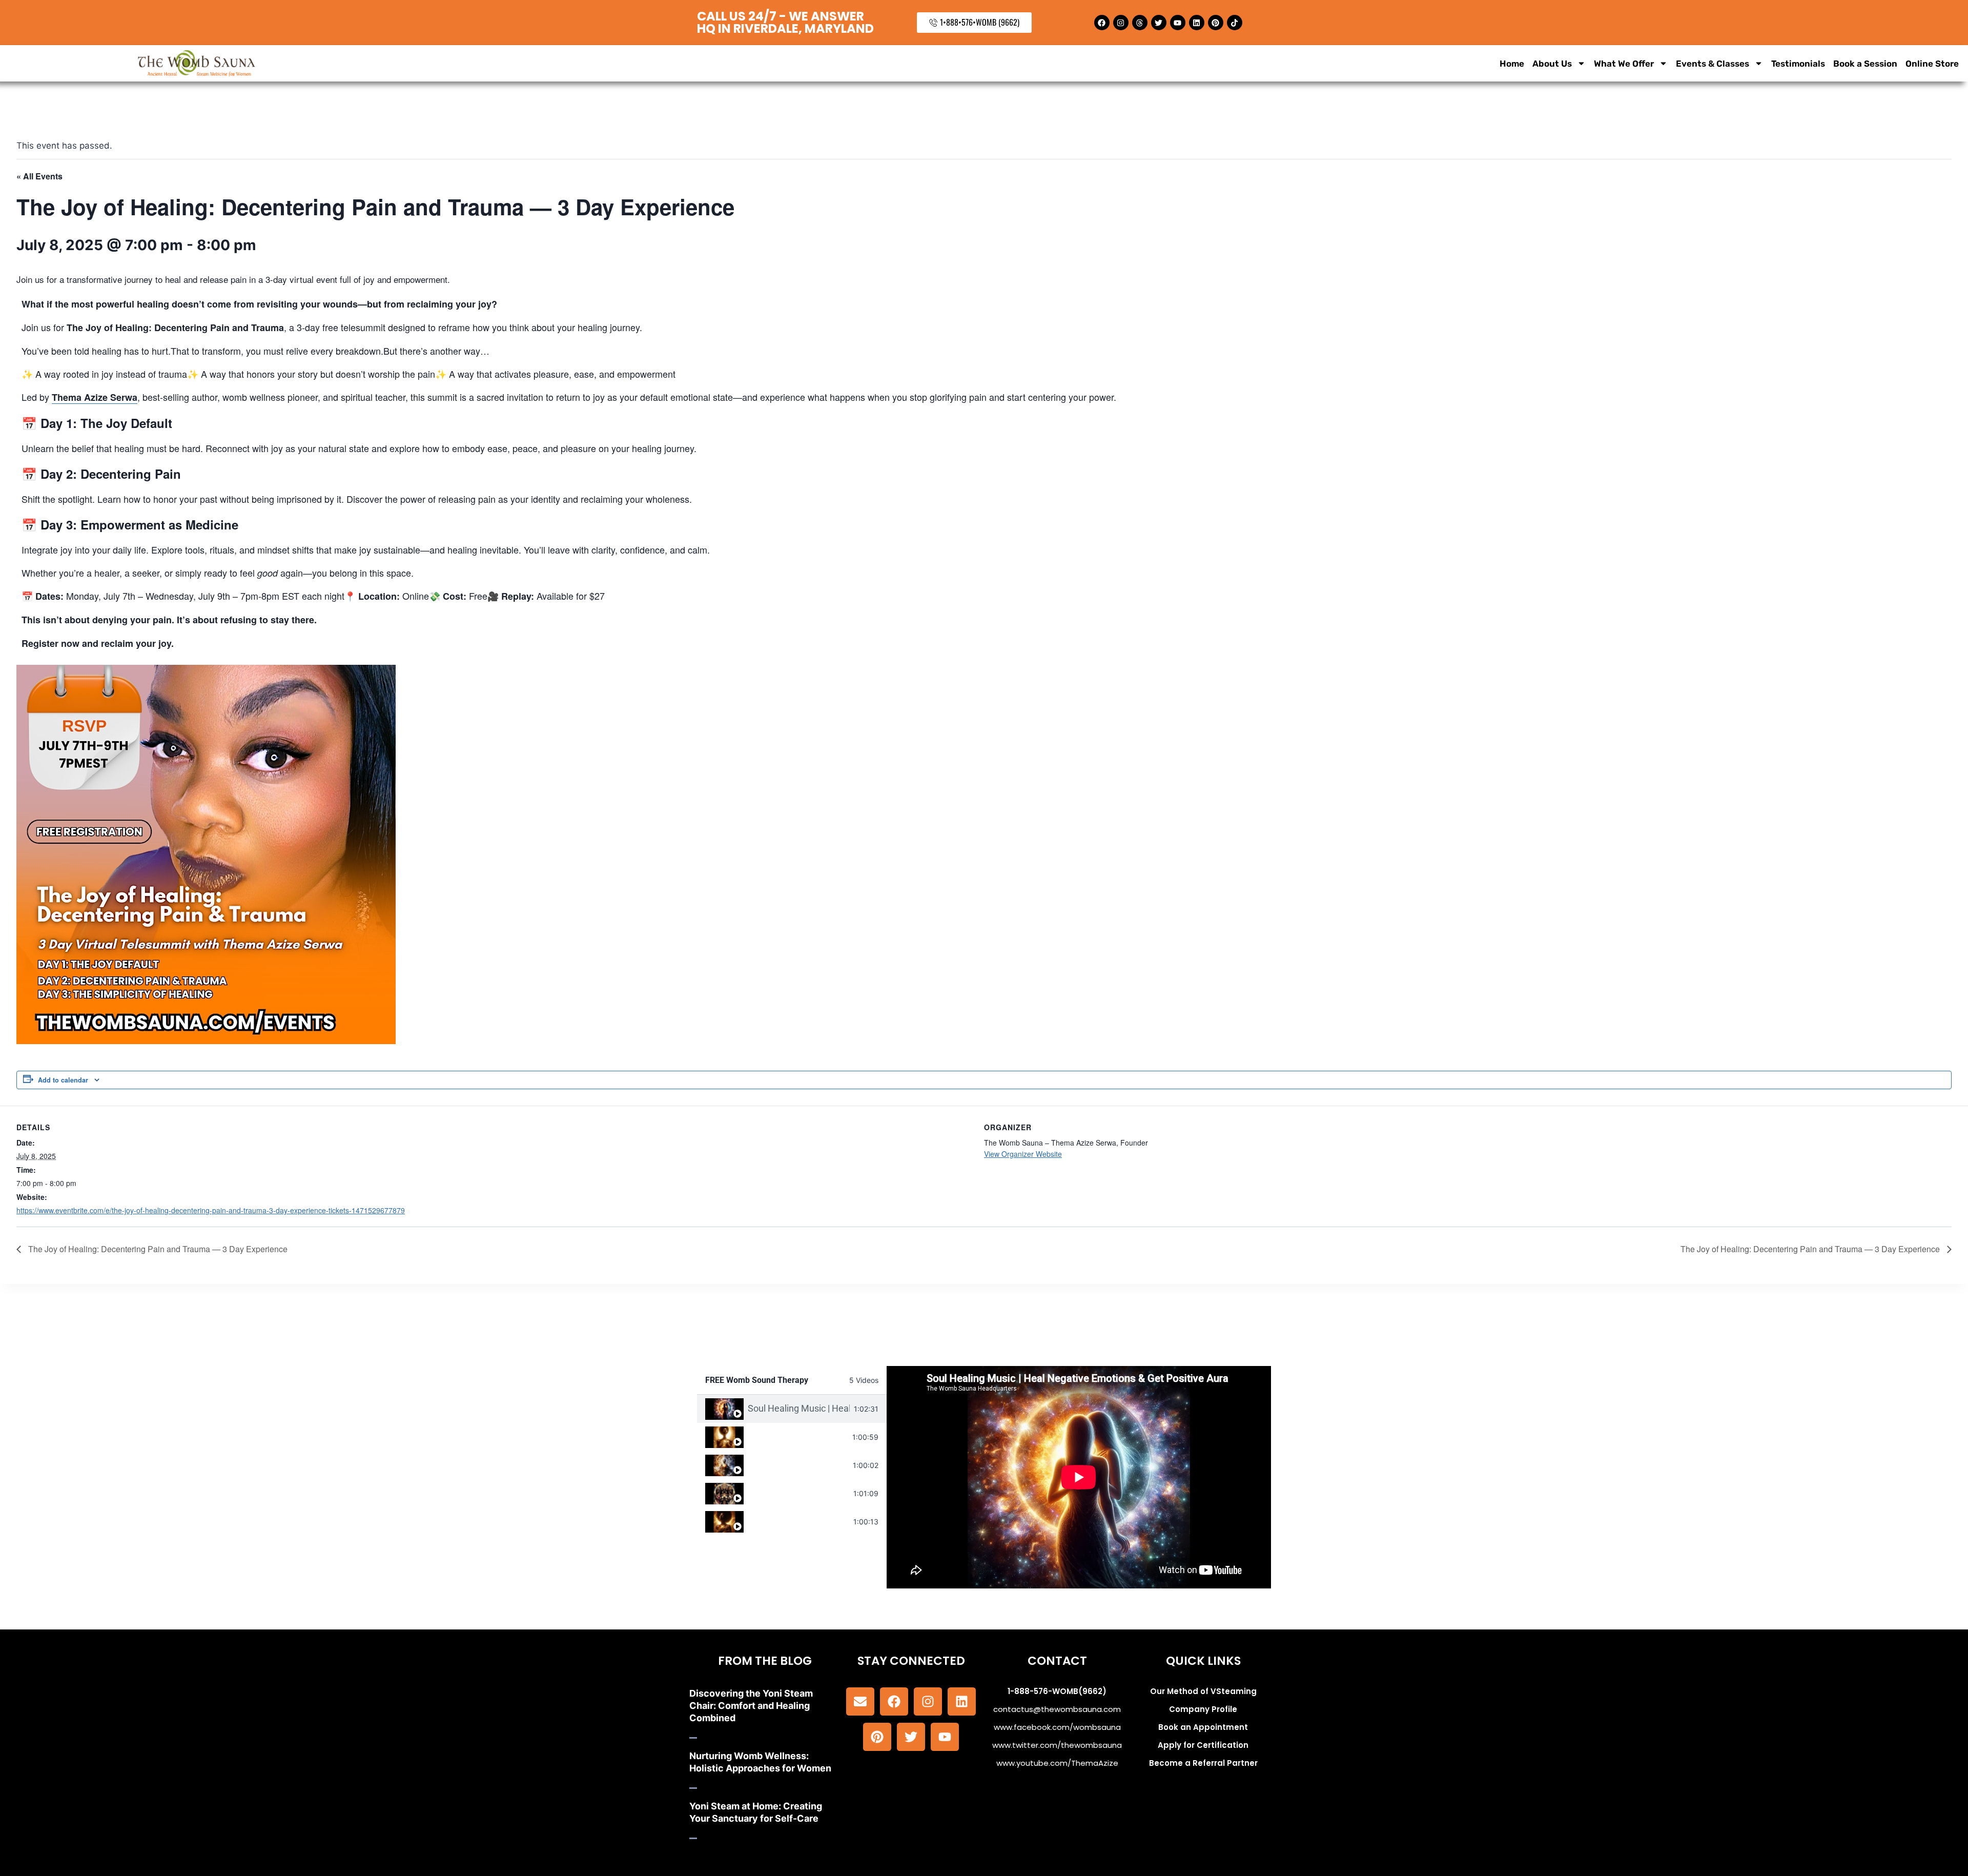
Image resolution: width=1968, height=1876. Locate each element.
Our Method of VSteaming (1203, 1691)
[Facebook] (1102, 23)
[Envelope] (860, 1701)
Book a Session (1865, 64)
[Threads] (1140, 23)
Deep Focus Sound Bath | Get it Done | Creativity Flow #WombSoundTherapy (798, 1465)
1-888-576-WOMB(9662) (1057, 1691)
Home (1512, 64)
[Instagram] (1121, 23)
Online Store (1932, 64)
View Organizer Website (1023, 1154)
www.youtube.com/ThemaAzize (1057, 1763)
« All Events (39, 176)
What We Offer (1624, 64)
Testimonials (1798, 64)
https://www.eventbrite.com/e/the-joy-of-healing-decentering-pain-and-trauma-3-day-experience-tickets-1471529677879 (211, 1210)
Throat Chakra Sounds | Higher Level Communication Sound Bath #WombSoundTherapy (798, 1436)
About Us (1552, 64)
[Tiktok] (1235, 23)
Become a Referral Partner (1203, 1763)
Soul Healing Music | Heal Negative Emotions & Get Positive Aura (799, 1408)
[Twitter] (1159, 23)
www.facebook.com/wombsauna (1057, 1727)
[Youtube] (1178, 23)
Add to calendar (63, 1080)
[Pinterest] (1216, 23)
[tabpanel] (1079, 1477)
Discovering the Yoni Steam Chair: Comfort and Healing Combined (751, 1706)
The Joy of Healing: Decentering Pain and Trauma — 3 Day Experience (157, 1249)
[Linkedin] (1197, 23)
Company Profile (1203, 1709)
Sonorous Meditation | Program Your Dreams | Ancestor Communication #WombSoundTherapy (798, 1493)
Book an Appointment (1203, 1727)
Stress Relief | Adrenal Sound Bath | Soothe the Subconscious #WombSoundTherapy (798, 1521)
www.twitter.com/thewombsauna (1057, 1745)
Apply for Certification (1203, 1745)
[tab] (792, 1409)
